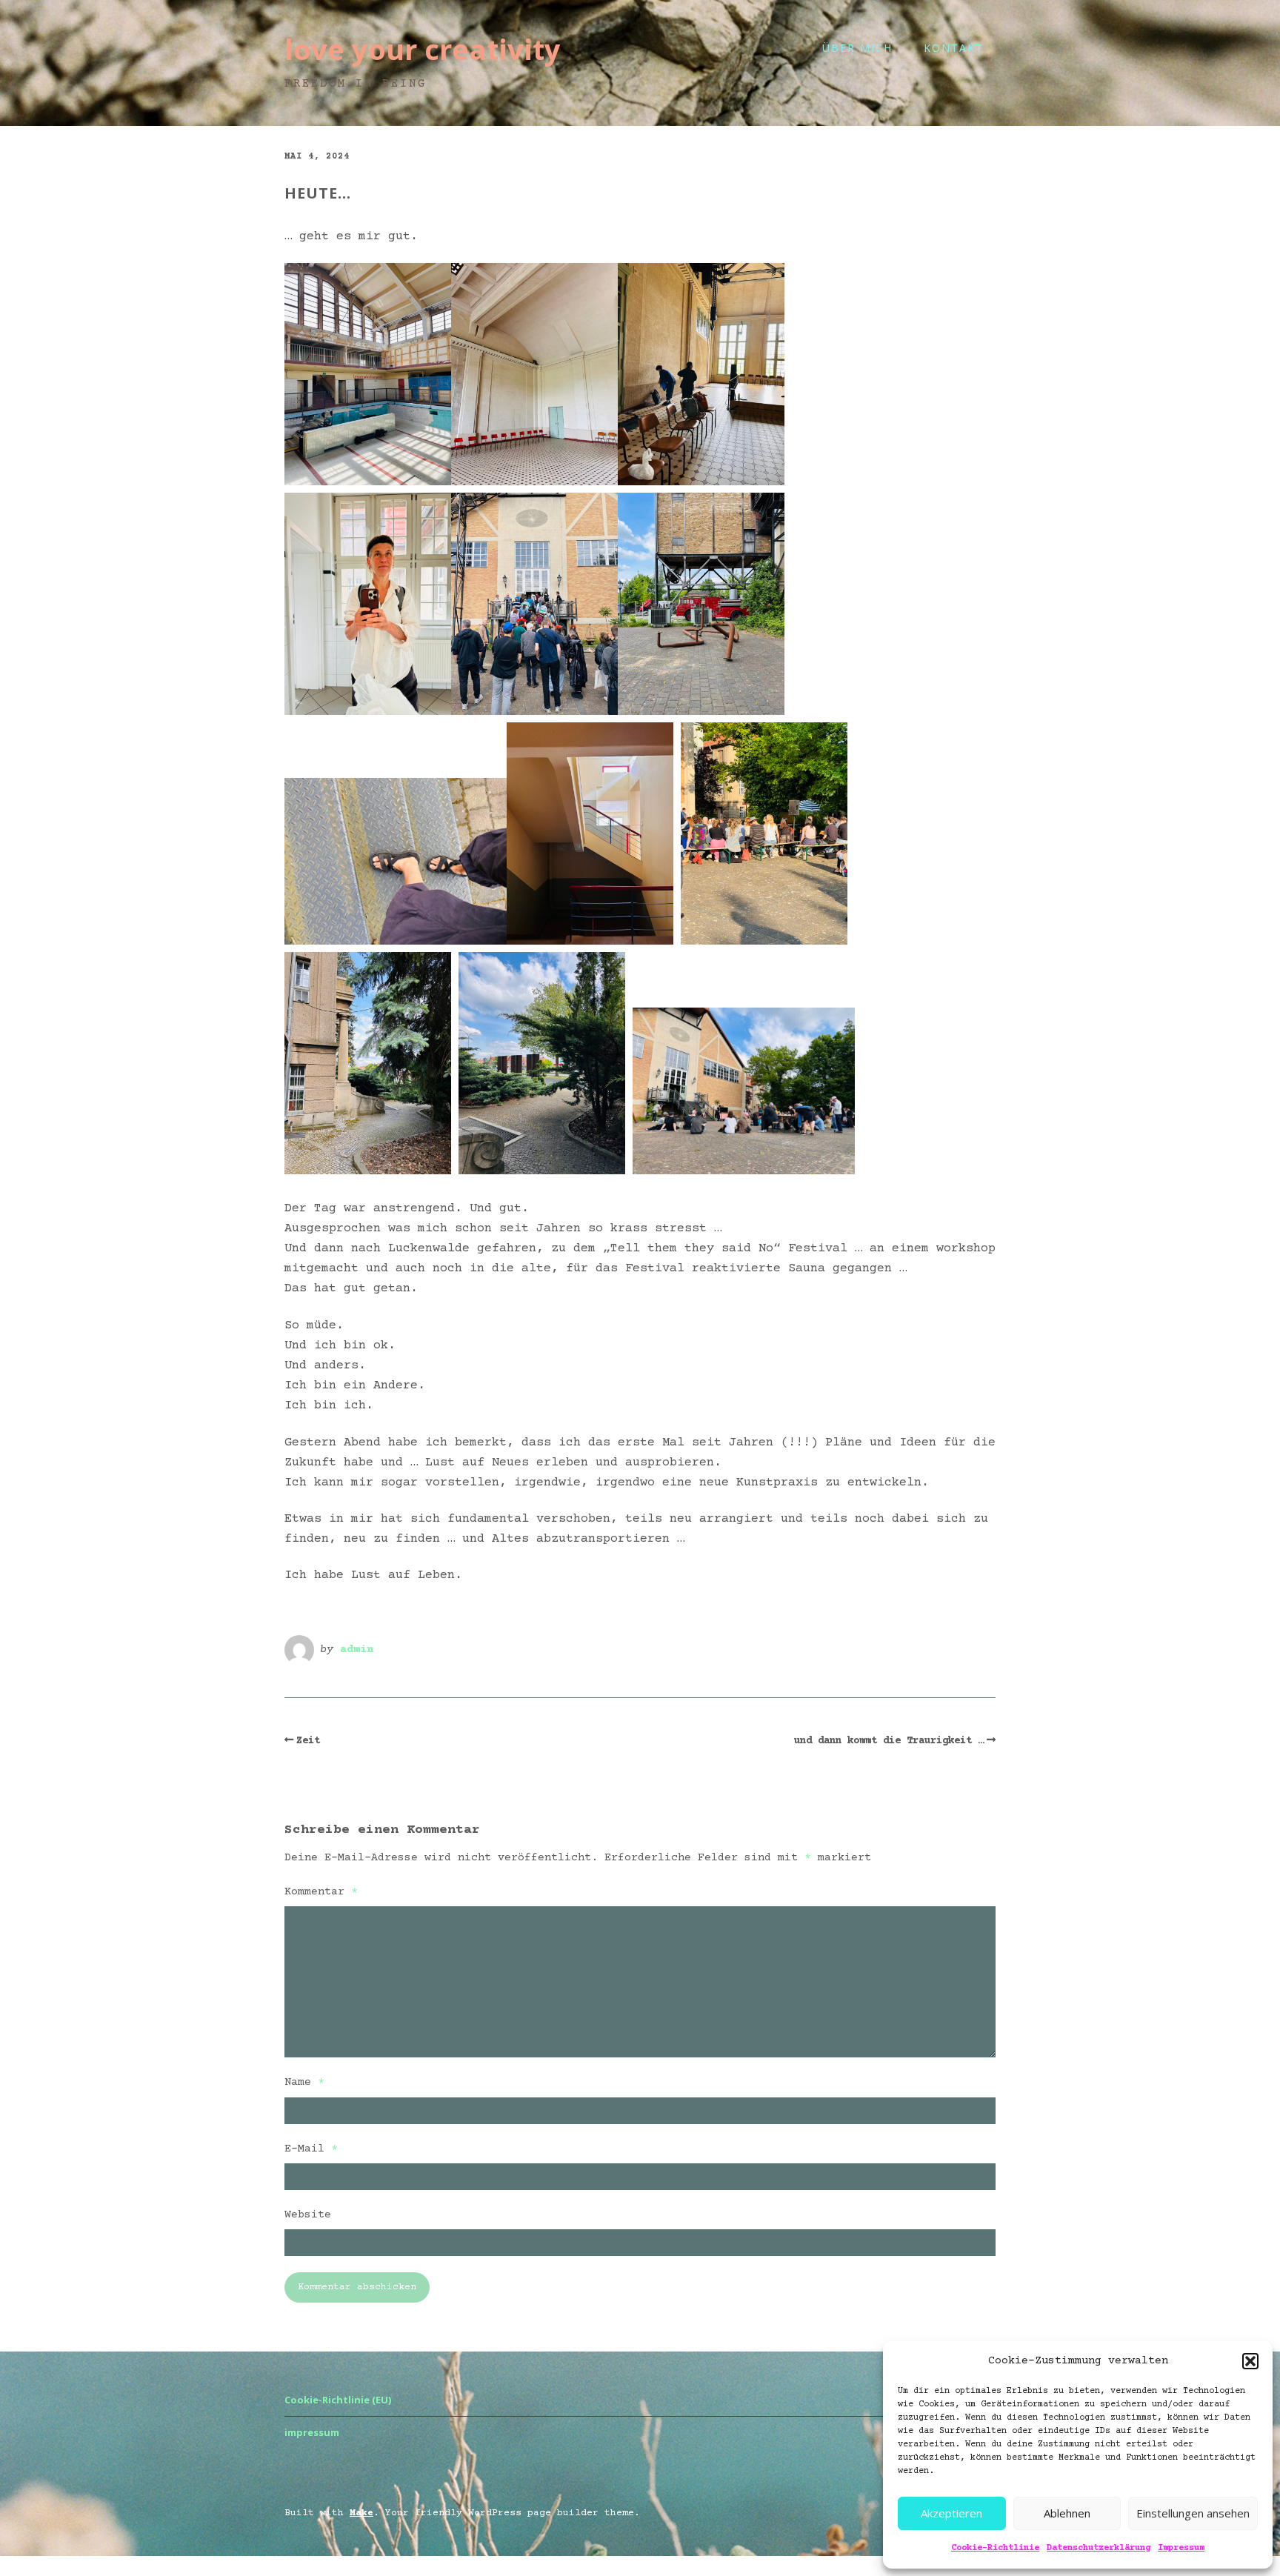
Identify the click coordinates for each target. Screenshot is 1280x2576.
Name (304, 2082)
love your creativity (423, 49)
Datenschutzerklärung (1099, 2548)
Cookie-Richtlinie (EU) (338, 2400)
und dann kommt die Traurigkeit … (889, 1741)
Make (361, 2513)
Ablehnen (1067, 2513)
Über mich (857, 48)
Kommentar (321, 1892)
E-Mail (311, 2149)
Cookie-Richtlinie (995, 2548)
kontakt (954, 48)
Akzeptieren (951, 2513)
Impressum (1181, 2548)
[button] (1250, 2361)
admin (357, 1650)
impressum (312, 2432)
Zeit (308, 1741)
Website (308, 2215)
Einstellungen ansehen (1193, 2513)
